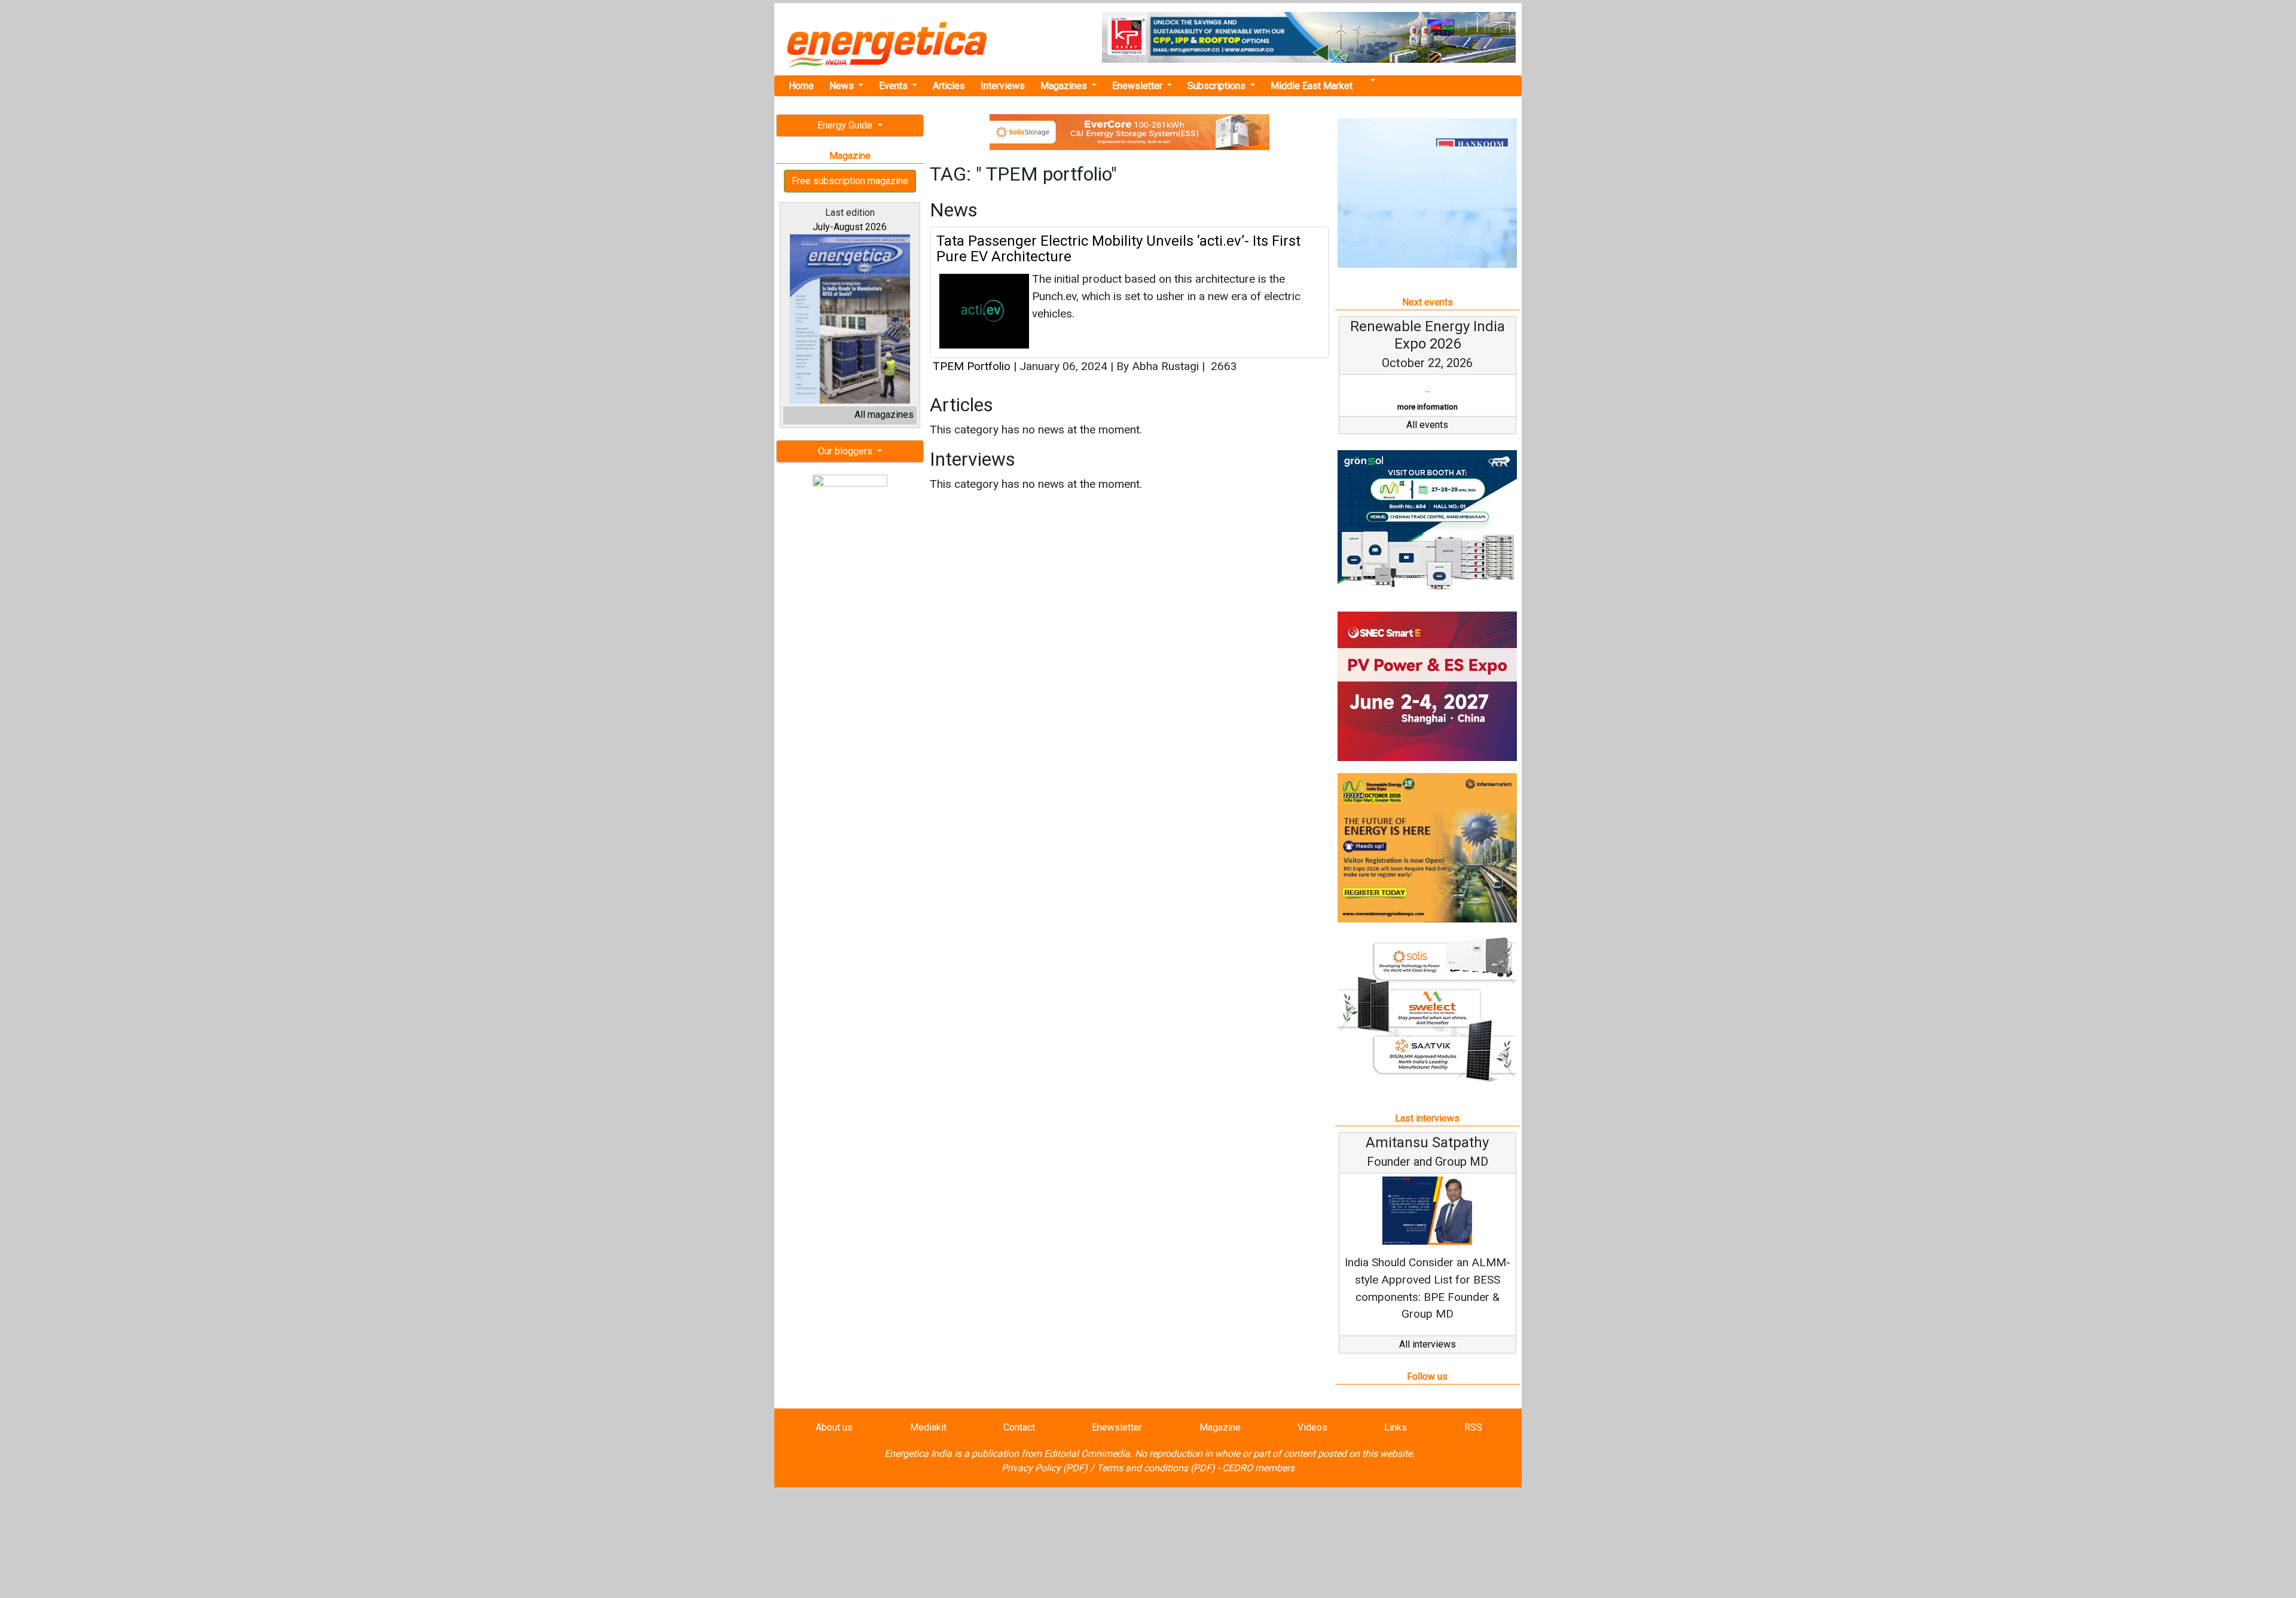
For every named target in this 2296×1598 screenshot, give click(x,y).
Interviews (1003, 86)
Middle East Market (1312, 86)
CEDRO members (1258, 1468)
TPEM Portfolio (972, 366)
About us (834, 1427)
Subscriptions (1218, 86)
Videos (1312, 1427)
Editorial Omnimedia (1087, 1454)
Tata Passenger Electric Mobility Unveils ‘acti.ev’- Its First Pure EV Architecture (1118, 249)
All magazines (884, 415)
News (843, 86)
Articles (949, 86)
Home (801, 86)
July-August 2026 (850, 227)
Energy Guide (846, 125)
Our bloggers (846, 451)
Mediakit (928, 1427)
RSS (1473, 1427)
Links (1396, 1427)
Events (894, 86)
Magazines (1065, 86)
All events (1427, 425)
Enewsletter (1138, 86)
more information (1428, 407)
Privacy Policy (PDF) (1045, 1468)
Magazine (1220, 1427)
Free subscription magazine (850, 181)
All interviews (1428, 1344)
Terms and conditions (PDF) (1156, 1468)
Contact (1019, 1427)
